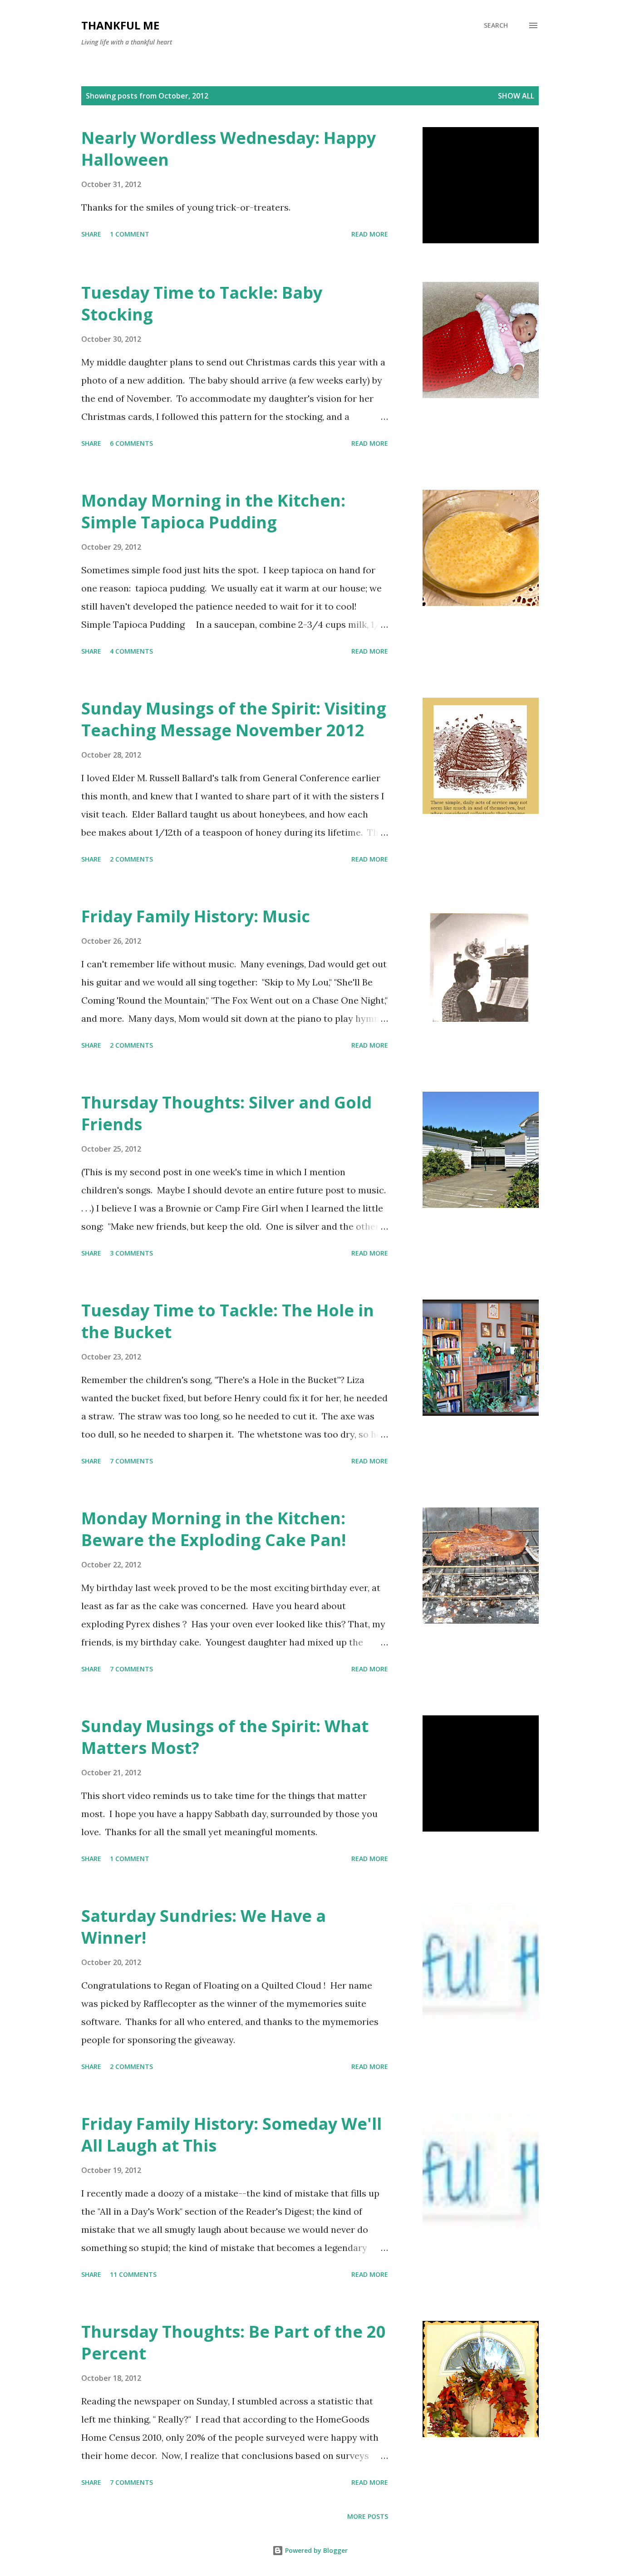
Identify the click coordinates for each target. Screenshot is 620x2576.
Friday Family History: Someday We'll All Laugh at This (231, 2135)
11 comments (133, 2274)
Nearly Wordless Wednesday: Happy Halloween (229, 149)
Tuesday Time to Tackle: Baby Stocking (202, 303)
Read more (370, 234)
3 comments (131, 1253)
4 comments (131, 651)
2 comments (131, 859)
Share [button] (91, 234)
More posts (368, 2516)
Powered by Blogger (315, 2550)
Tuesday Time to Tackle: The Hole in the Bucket (228, 1321)
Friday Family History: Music (196, 916)
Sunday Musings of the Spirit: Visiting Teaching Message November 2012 (234, 719)
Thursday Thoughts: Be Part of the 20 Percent (234, 2342)
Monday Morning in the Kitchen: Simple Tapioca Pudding (213, 511)
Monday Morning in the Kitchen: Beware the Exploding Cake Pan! (214, 1529)
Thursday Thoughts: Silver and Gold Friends (226, 1113)
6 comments (131, 443)
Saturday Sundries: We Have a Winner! (204, 1927)
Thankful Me (120, 25)
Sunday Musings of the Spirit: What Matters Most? (225, 1737)
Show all (516, 96)
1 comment (130, 234)
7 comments (131, 1461)
